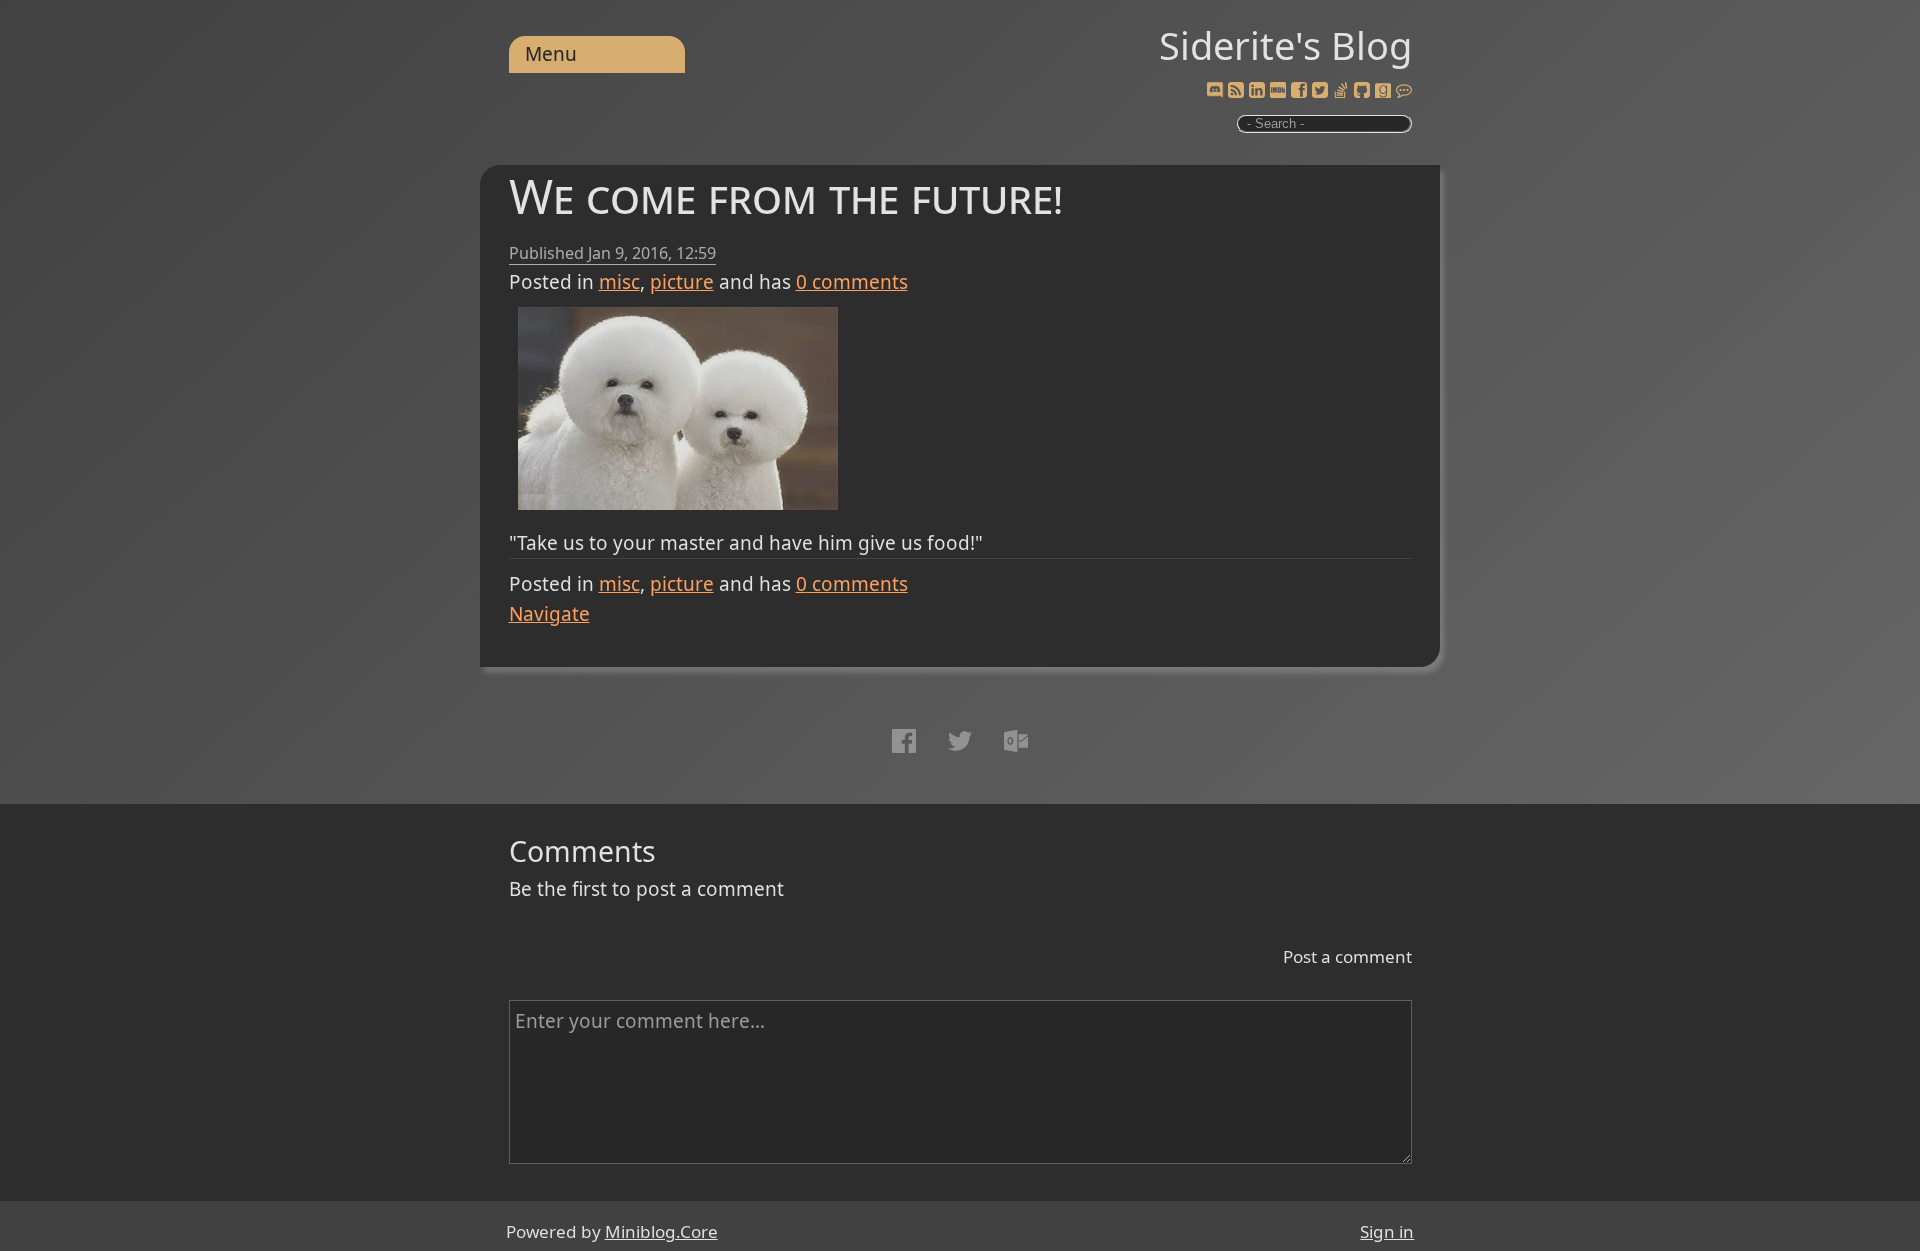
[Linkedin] (1257, 91)
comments (852, 282)
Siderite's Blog (1285, 45)
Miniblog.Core (661, 1231)
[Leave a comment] (1404, 91)
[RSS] (1236, 91)
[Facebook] (1299, 91)
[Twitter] (1320, 91)
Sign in (1387, 1231)
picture (682, 282)
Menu (551, 54)
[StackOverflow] (1341, 91)
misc (619, 282)
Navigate (549, 614)
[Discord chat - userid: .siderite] (1214, 90)
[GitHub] (1362, 91)
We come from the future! (786, 195)
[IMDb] (1278, 91)
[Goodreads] (1383, 91)
